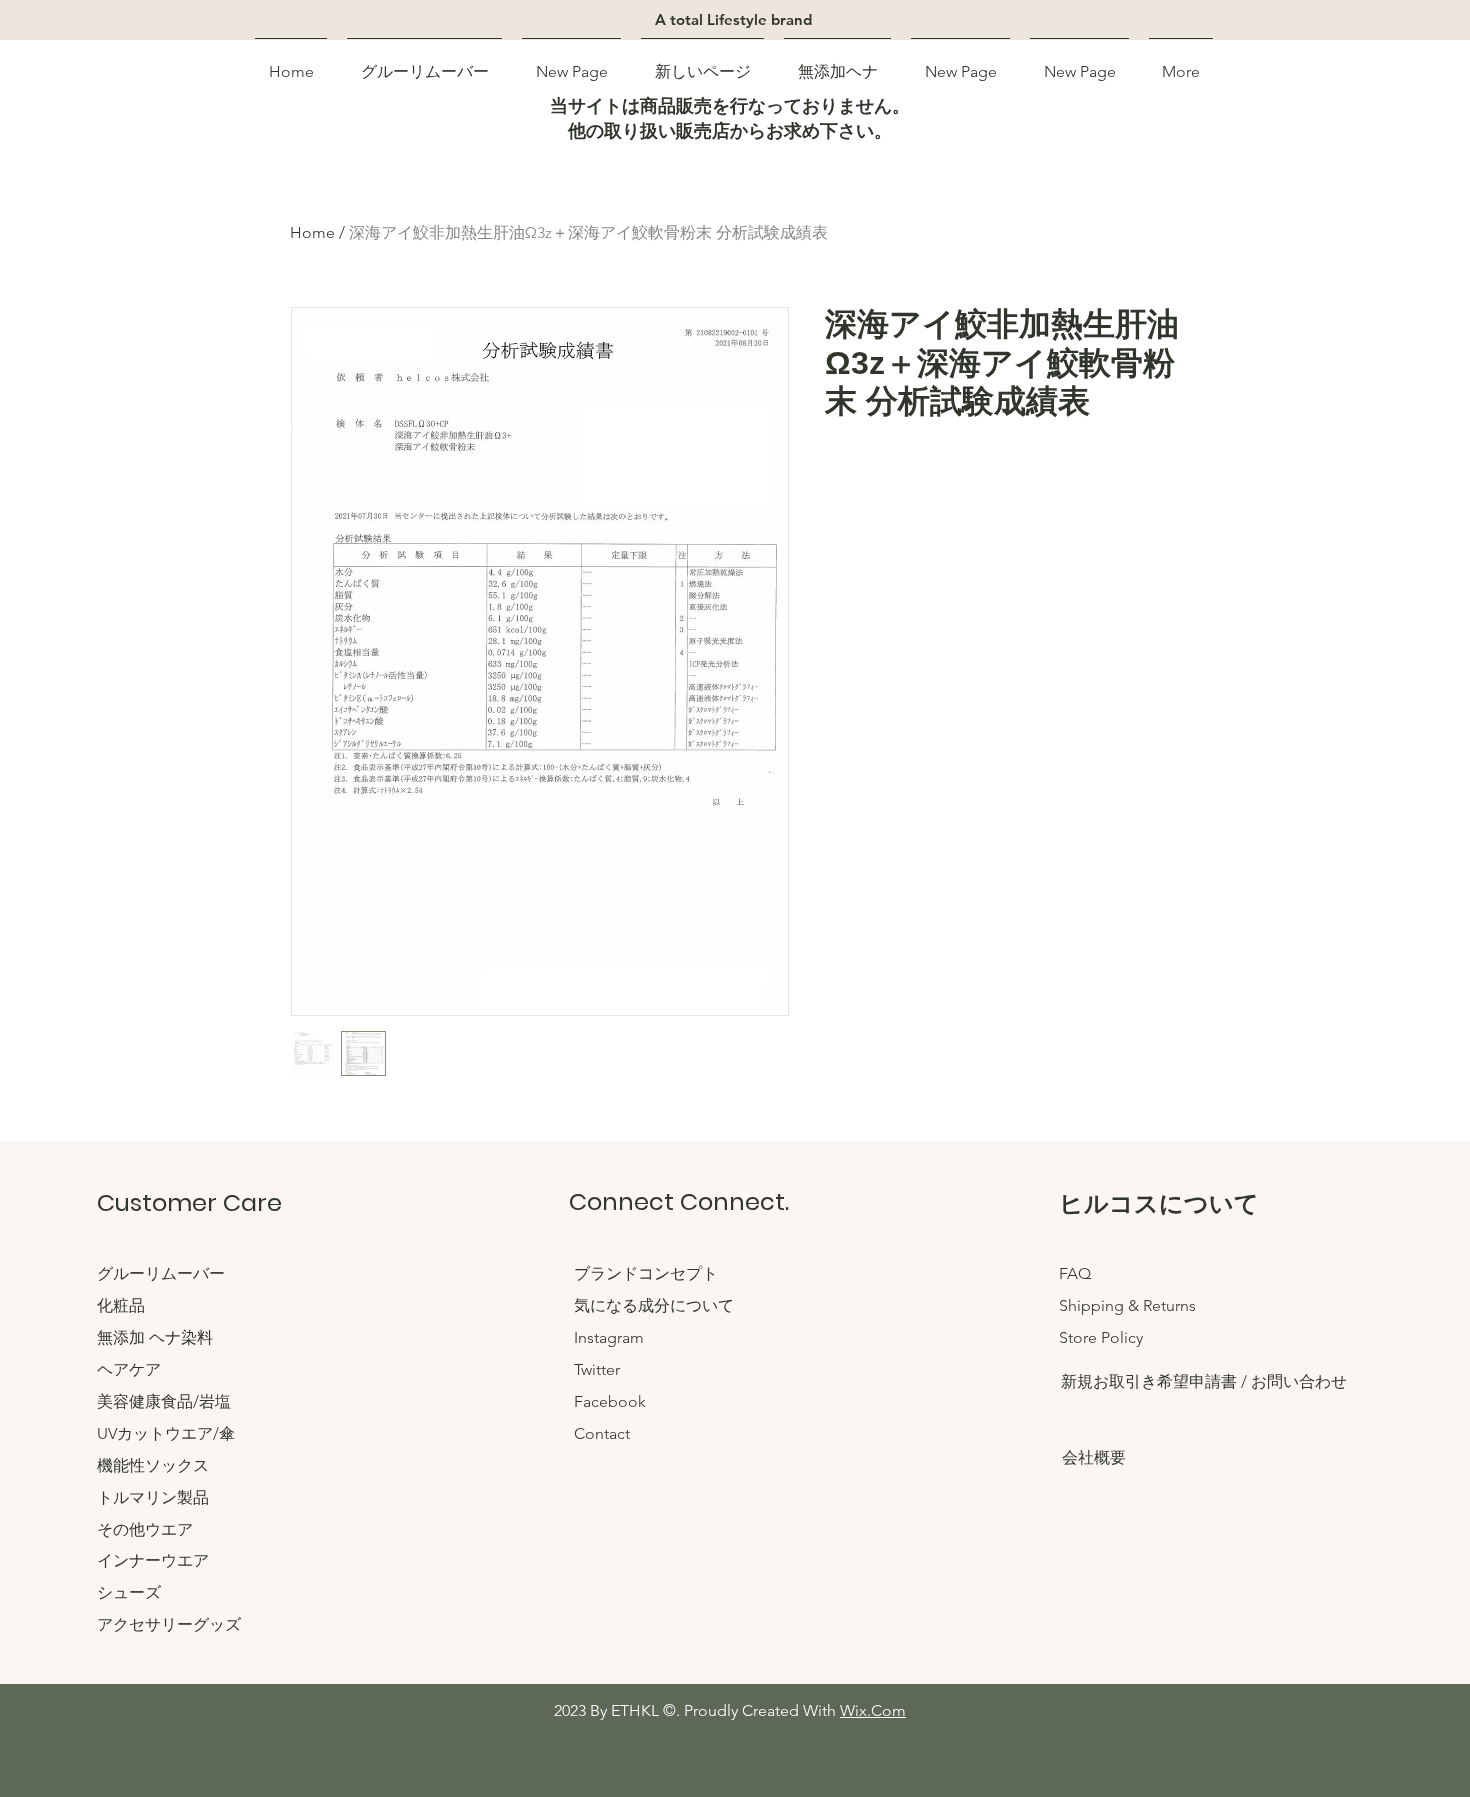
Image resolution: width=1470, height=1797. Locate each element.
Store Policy (1101, 1337)
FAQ (1075, 1273)
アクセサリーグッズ (169, 1624)
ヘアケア (129, 1369)
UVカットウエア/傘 (166, 1433)
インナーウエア (153, 1560)
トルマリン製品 (153, 1497)
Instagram (609, 1337)
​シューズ (129, 1592)
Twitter (597, 1369)
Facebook (610, 1401)
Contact (602, 1433)
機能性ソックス (153, 1465)
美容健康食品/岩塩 (164, 1401)
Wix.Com (873, 1710)
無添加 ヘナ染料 (155, 1337)
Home (312, 232)
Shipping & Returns (1127, 1305)
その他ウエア (145, 1529)
